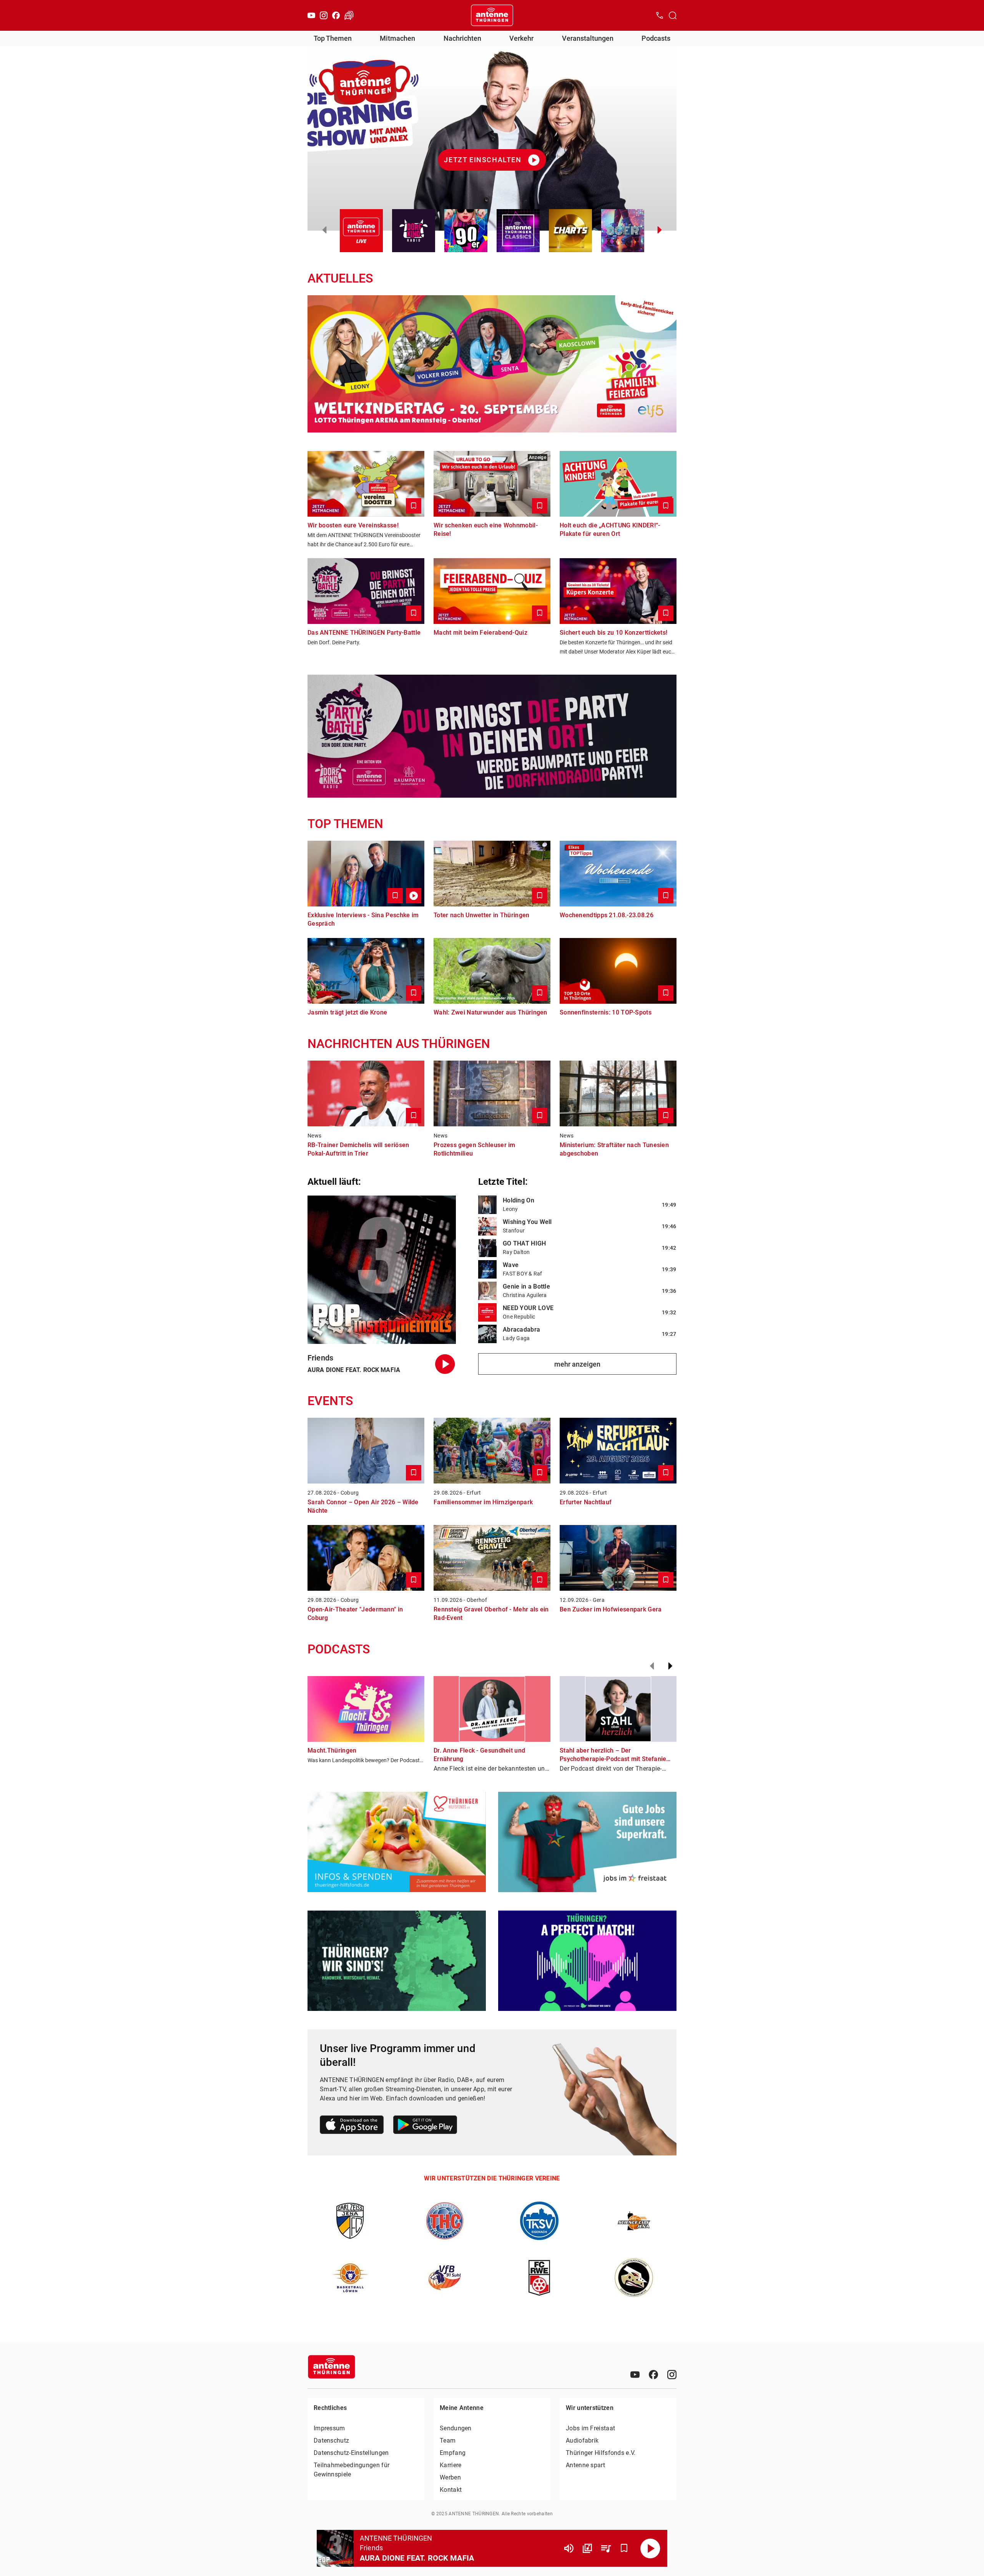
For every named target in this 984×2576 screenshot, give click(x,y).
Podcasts (656, 38)
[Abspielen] (650, 2548)
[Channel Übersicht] (587, 2548)
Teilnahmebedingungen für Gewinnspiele (352, 2470)
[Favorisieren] (624, 2548)
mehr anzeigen (577, 1364)
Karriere (450, 2465)
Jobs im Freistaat (590, 2428)
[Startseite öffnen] (492, 15)
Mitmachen (397, 38)
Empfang (453, 2453)
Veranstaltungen (588, 38)
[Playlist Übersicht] (606, 2548)
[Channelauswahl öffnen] (673, 15)
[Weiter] (670, 1666)
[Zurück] (652, 1666)
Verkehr (521, 38)
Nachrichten (462, 38)
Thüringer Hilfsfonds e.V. (601, 2453)
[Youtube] (311, 15)
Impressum (329, 2428)
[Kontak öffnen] (660, 15)
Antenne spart (585, 2465)
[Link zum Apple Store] (352, 2126)
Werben (450, 2477)
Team (448, 2440)
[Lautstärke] (569, 2548)
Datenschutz (331, 2440)
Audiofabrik (582, 2440)
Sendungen (456, 2428)
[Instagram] (324, 15)
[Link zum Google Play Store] (425, 2126)
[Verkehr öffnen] (349, 15)
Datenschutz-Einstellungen (351, 2453)
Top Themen (333, 38)
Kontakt (451, 2490)
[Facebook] (336, 15)
